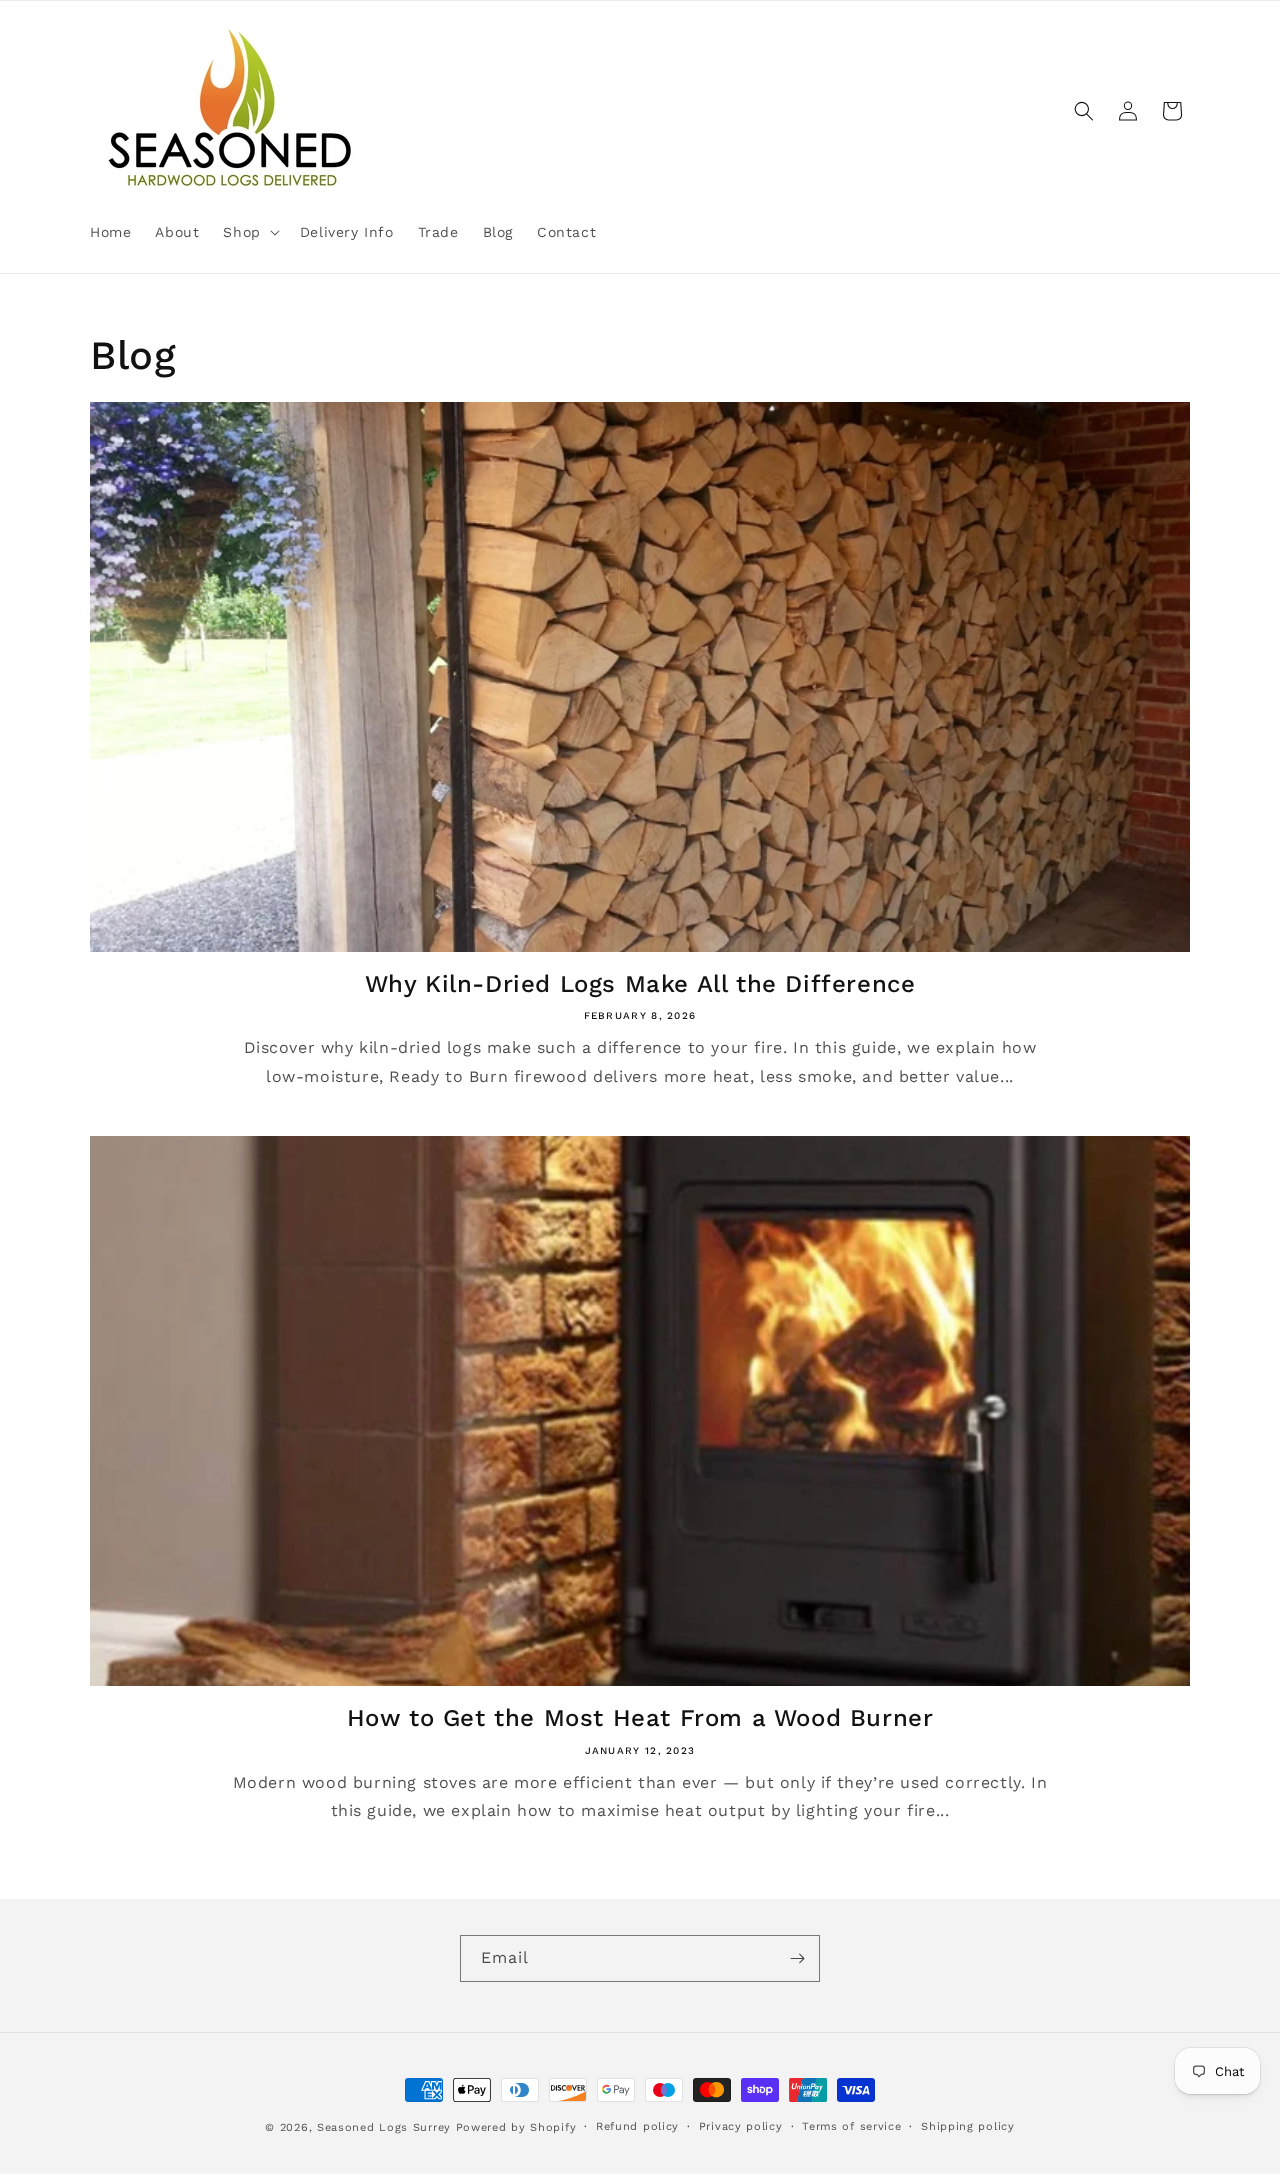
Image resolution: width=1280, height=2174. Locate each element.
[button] (249, 232)
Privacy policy (741, 2126)
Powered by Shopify (516, 2127)
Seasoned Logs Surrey (384, 2127)
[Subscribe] (797, 1958)
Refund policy (637, 2126)
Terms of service (851, 2126)
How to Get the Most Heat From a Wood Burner (640, 1718)
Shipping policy (968, 2126)
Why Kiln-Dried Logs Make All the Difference (640, 984)
